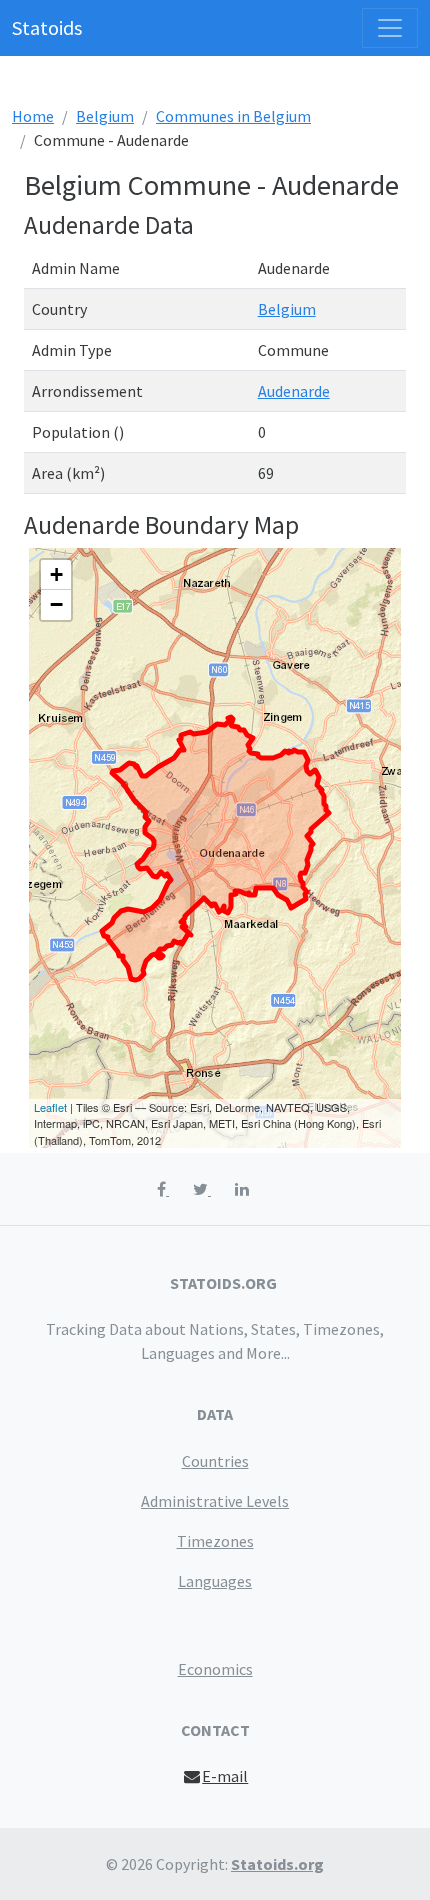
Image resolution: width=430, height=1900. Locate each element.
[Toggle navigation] (390, 28)
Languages (215, 1581)
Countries (215, 1461)
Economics (215, 1669)
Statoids (47, 27)
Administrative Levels (215, 1501)
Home (33, 116)
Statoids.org (277, 1864)
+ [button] (56, 574)
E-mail (225, 1776)
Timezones (215, 1541)
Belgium (105, 116)
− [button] (56, 604)
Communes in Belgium (233, 116)
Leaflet (50, 1107)
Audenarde (294, 391)
